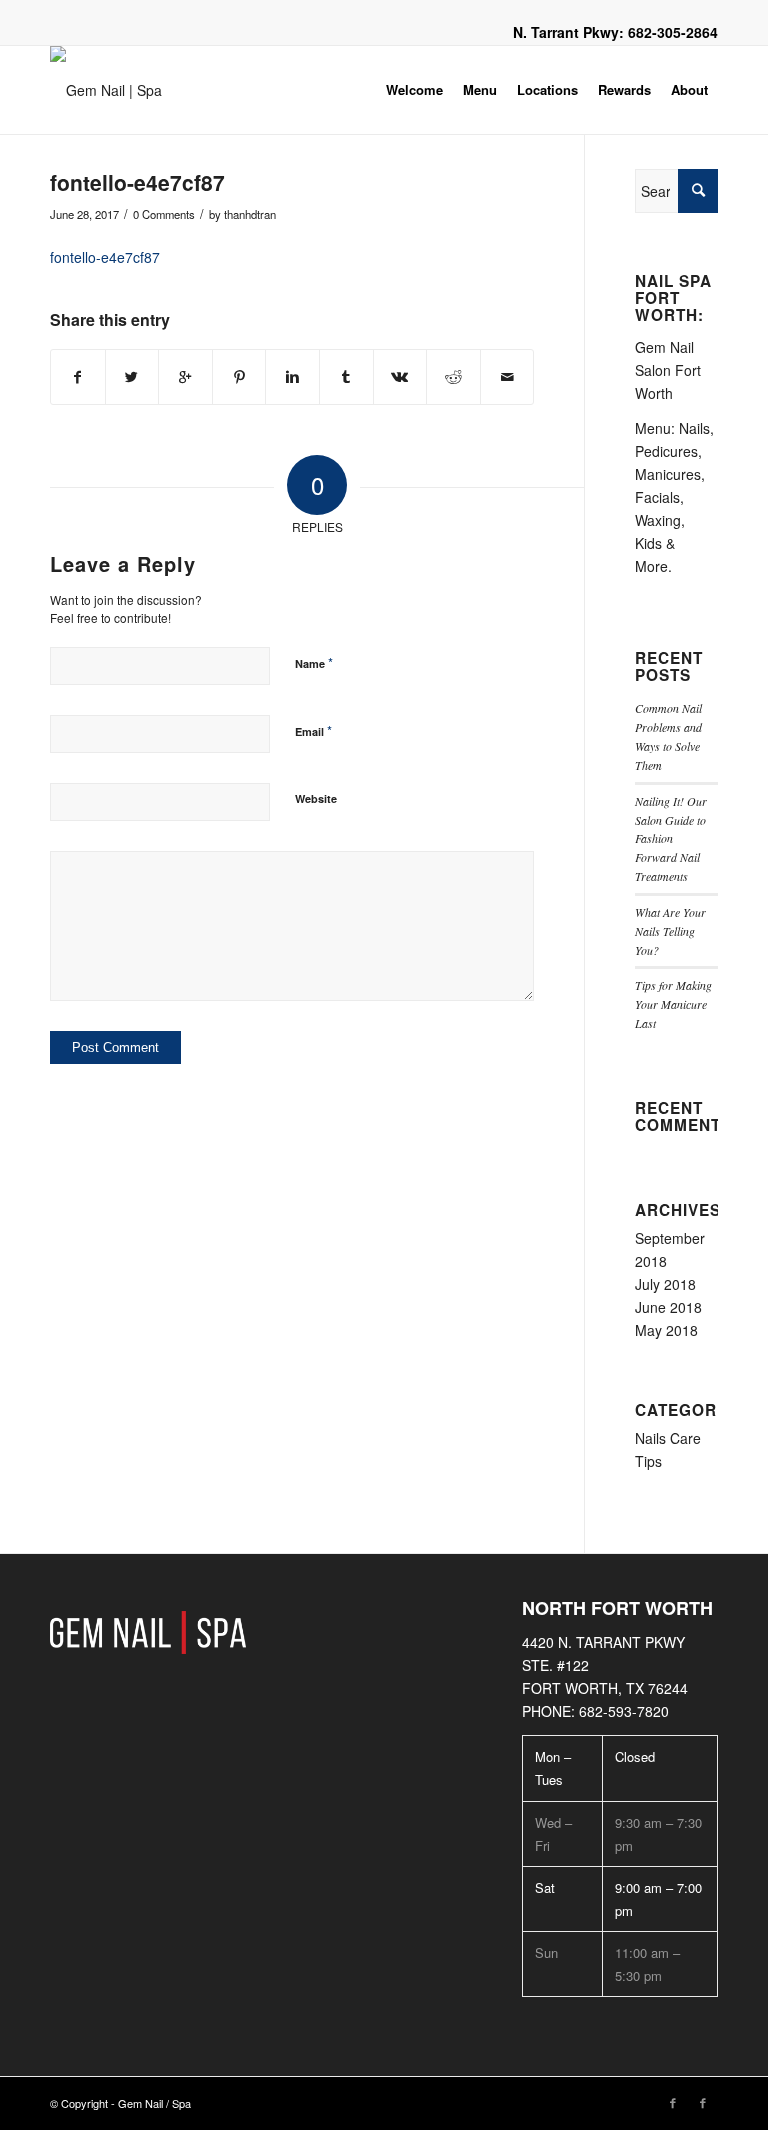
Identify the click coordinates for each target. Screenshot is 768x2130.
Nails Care (668, 1438)
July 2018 (665, 1284)
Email (313, 730)
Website (316, 798)
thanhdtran (250, 214)
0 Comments (164, 214)
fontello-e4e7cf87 (137, 182)
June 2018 (668, 1307)
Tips (648, 1461)
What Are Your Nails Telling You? (670, 931)
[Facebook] (673, 2102)
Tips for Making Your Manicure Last (673, 1004)
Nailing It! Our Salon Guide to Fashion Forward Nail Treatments (671, 838)
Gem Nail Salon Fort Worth (668, 370)
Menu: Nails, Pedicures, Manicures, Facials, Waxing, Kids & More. (674, 497)
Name (314, 662)
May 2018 (666, 1330)
